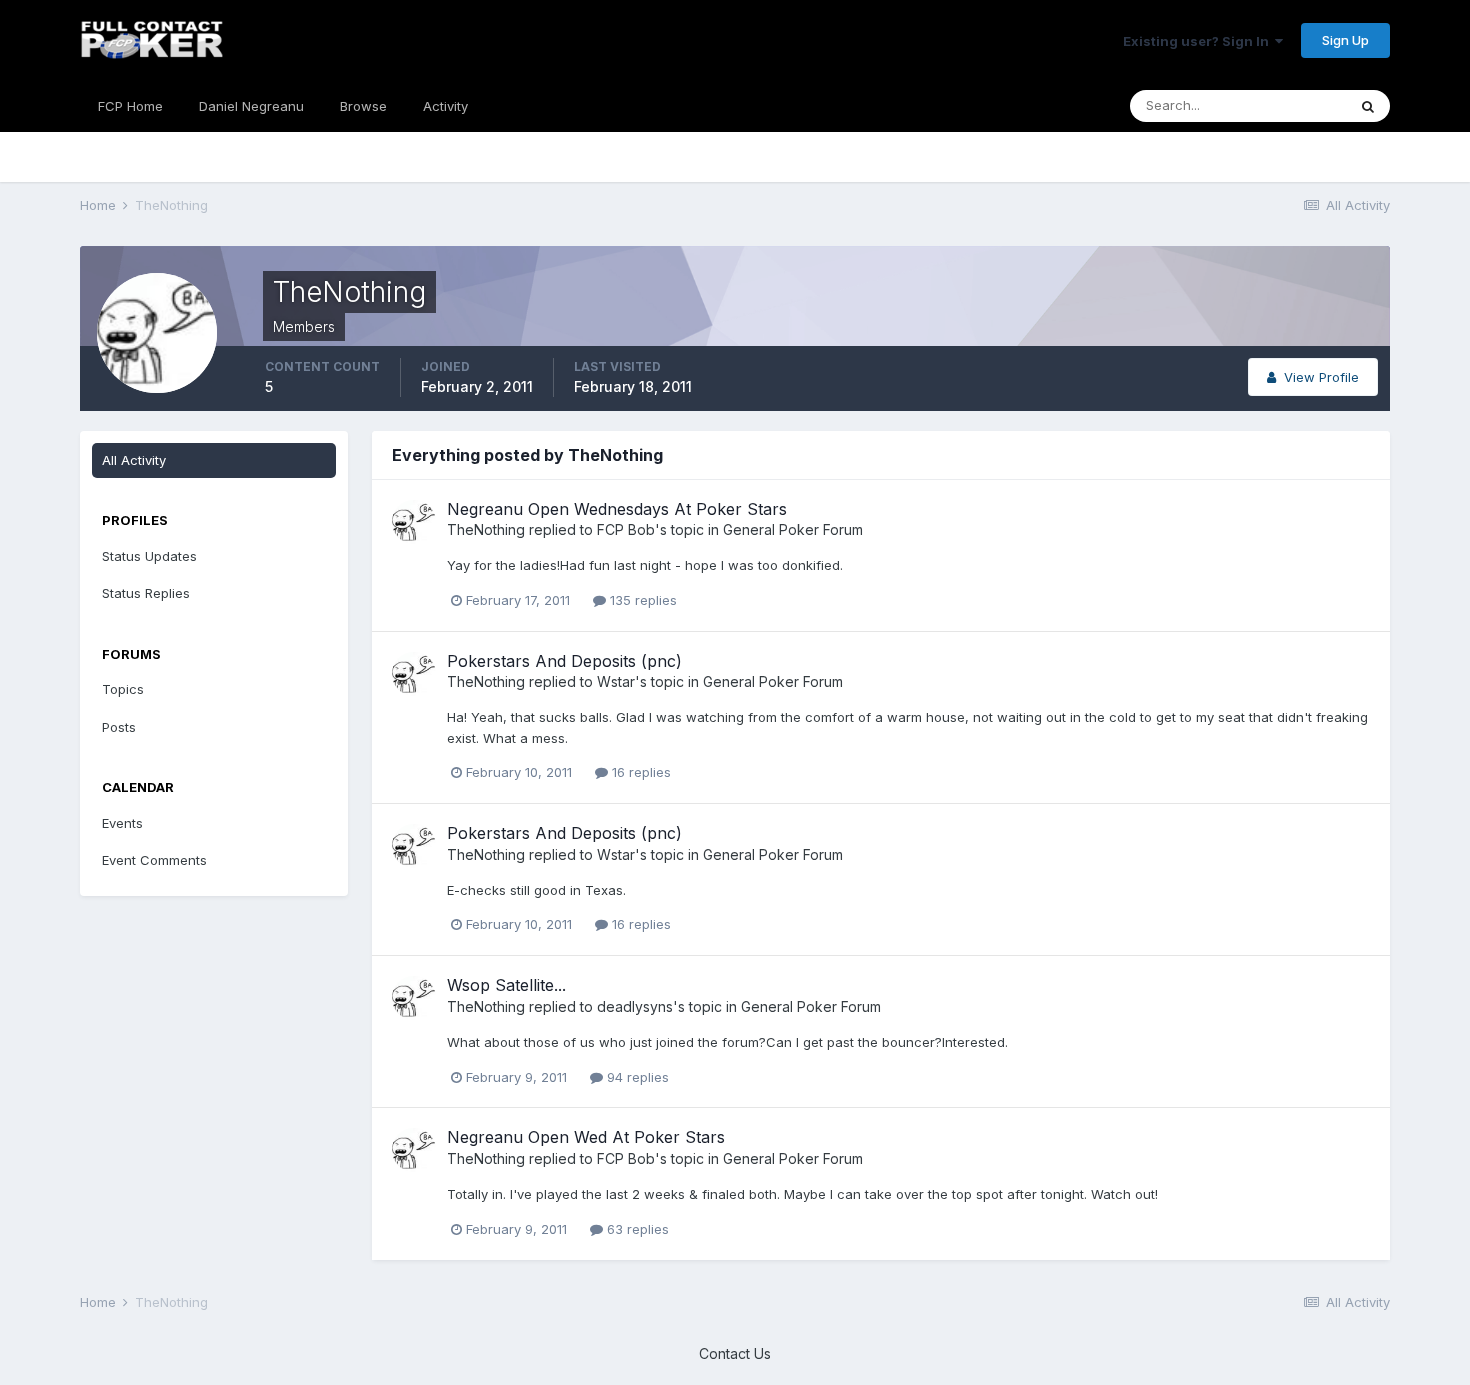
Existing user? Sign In (1199, 41)
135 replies (641, 600)
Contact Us (735, 1353)
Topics (123, 689)
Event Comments (154, 860)
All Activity (134, 460)
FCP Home (130, 106)
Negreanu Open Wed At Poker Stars (586, 1137)
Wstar (616, 681)
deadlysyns (635, 1006)
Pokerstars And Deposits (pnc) (564, 661)
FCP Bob (626, 529)
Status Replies (146, 593)
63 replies (636, 1229)
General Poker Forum (793, 529)
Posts (119, 727)
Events (122, 823)
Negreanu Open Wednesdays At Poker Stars (617, 509)
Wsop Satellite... (506, 985)
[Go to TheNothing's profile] (414, 522)
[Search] (1368, 106)
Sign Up (1345, 40)
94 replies (636, 1077)
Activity (445, 106)
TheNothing (486, 529)
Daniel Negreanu (251, 106)
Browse (363, 106)
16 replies (639, 772)
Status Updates (149, 556)
